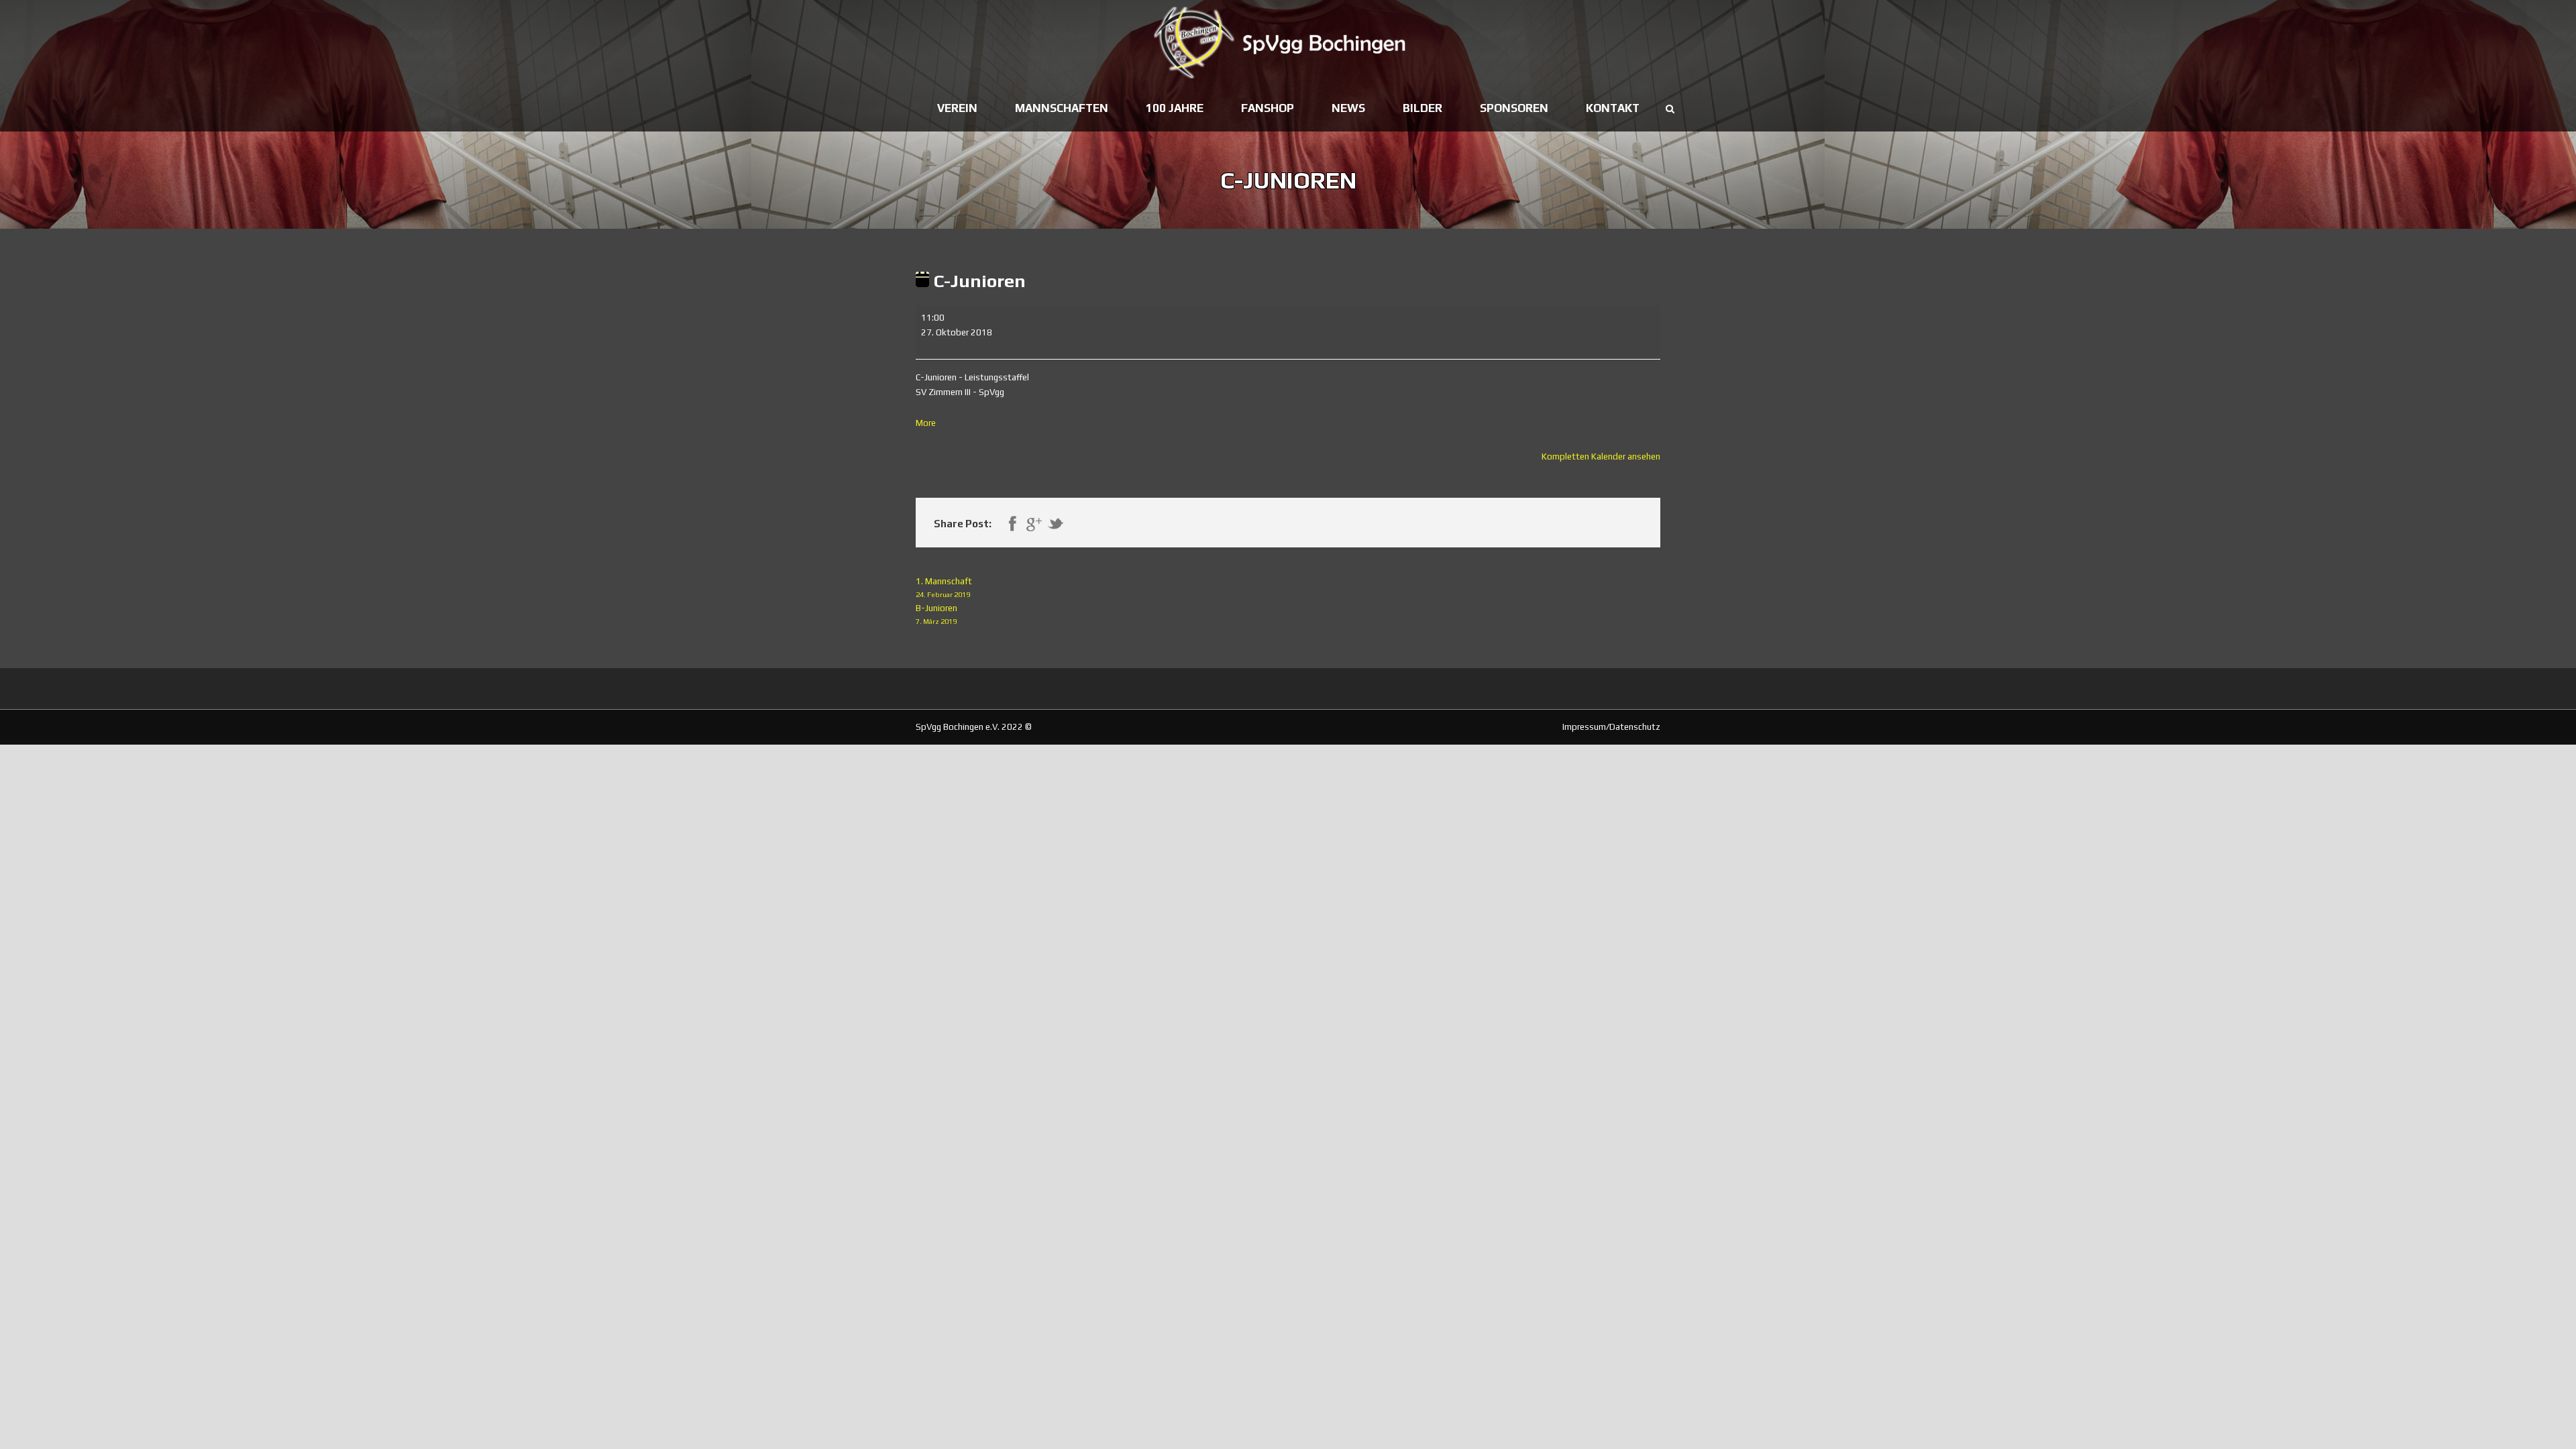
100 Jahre (1175, 108)
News (1348, 108)
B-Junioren (936, 614)
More (926, 423)
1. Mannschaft (944, 587)
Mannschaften (1062, 108)
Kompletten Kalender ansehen (1601, 457)
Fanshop (1268, 108)
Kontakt (1613, 108)
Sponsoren (1514, 108)
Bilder (1423, 108)
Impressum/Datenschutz (1611, 727)
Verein (957, 108)
